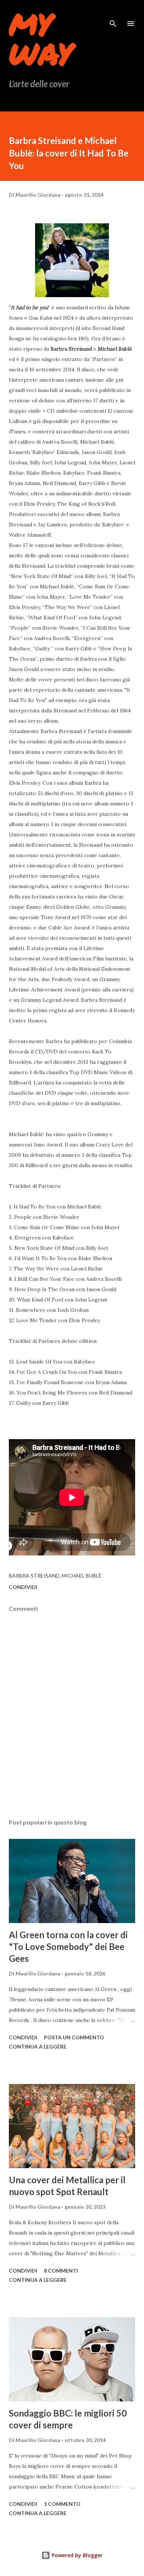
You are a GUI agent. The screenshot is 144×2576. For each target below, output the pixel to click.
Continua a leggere (38, 2047)
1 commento (62, 2504)
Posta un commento (74, 2037)
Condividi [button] (23, 1587)
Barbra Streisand (34, 1576)
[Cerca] (113, 13)
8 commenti (61, 2271)
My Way (41, 38)
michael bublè (82, 1576)
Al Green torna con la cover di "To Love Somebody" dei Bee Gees (68, 1946)
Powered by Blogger (76, 2555)
